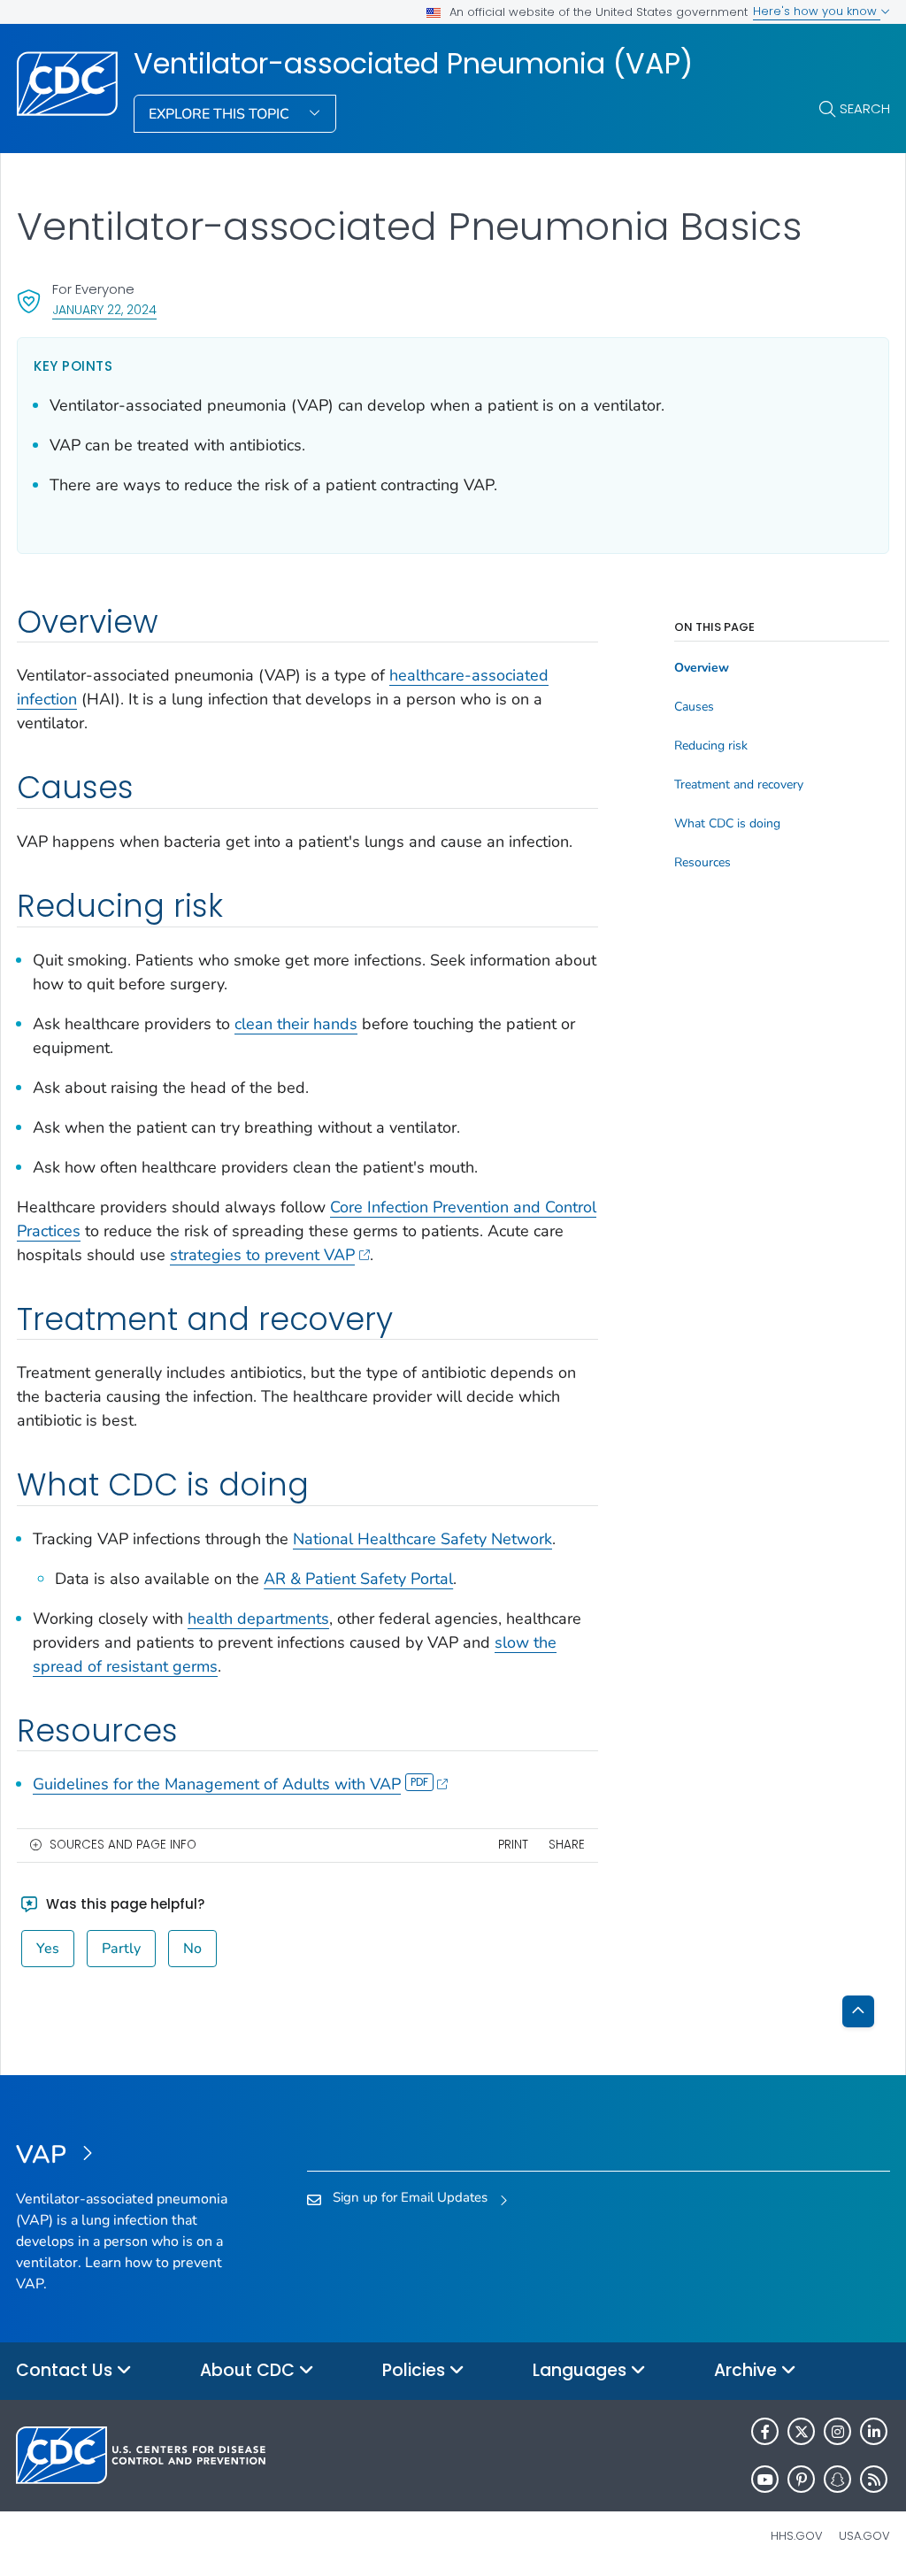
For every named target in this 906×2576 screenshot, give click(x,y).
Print (513, 1845)
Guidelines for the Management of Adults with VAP (217, 1784)
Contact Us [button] (66, 2370)
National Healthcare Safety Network (422, 1539)
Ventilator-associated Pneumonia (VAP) (413, 64)
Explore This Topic (221, 114)
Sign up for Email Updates (410, 2197)
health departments (258, 1619)
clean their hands (296, 1024)
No (192, 1949)
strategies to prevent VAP (262, 1255)
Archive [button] (748, 2370)
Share (567, 1845)
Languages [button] (582, 2370)
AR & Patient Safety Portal (358, 1579)
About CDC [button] (250, 2370)
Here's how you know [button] (817, 11)
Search (865, 108)
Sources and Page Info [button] (123, 1845)
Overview (702, 668)
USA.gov (864, 2536)
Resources (703, 863)
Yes (48, 1949)
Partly (121, 1949)
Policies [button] (416, 2370)
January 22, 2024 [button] (104, 309)
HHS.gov (797, 2536)
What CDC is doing (727, 824)
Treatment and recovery (739, 785)
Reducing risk (711, 746)
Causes (694, 707)
